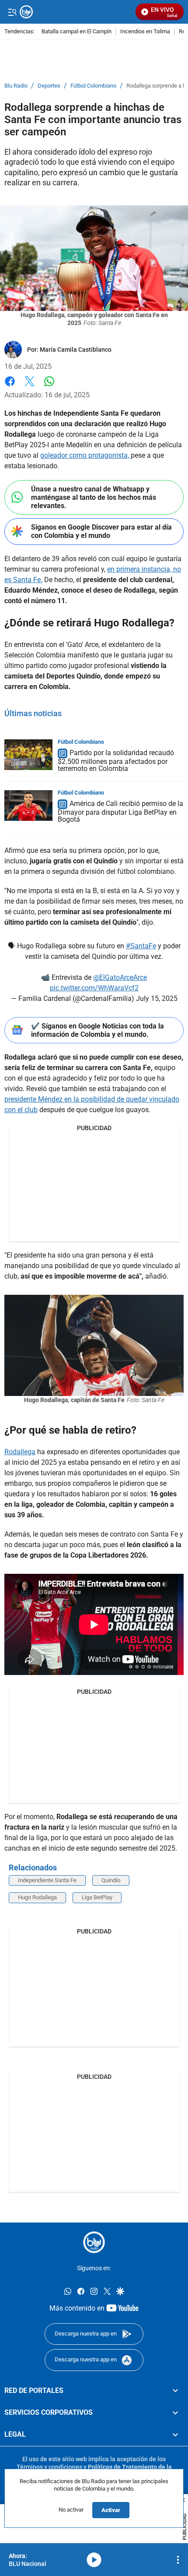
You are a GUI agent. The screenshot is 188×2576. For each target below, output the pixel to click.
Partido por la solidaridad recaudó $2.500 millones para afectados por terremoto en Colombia (116, 761)
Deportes (49, 86)
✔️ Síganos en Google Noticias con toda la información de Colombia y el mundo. (97, 1030)
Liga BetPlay (97, 1897)
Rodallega (20, 1452)
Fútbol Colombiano (93, 86)
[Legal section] (175, 2435)
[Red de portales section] (175, 2391)
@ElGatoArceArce (120, 977)
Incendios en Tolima (145, 32)
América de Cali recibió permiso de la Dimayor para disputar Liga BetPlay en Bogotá (120, 811)
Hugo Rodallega (37, 1897)
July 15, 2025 (157, 998)
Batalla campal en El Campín (77, 32)
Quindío (111, 1880)
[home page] (94, 2242)
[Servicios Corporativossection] (175, 2413)
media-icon (94, 2560)
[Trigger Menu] (12, 12)
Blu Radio (16, 86)
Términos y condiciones (49, 2467)
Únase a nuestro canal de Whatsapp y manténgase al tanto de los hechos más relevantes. (94, 497)
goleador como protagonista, (85, 455)
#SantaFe (141, 946)
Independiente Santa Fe (47, 1880)
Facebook (10, 387)
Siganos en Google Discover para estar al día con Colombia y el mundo (101, 531)
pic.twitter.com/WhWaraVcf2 (94, 988)
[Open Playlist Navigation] (178, 2560)
